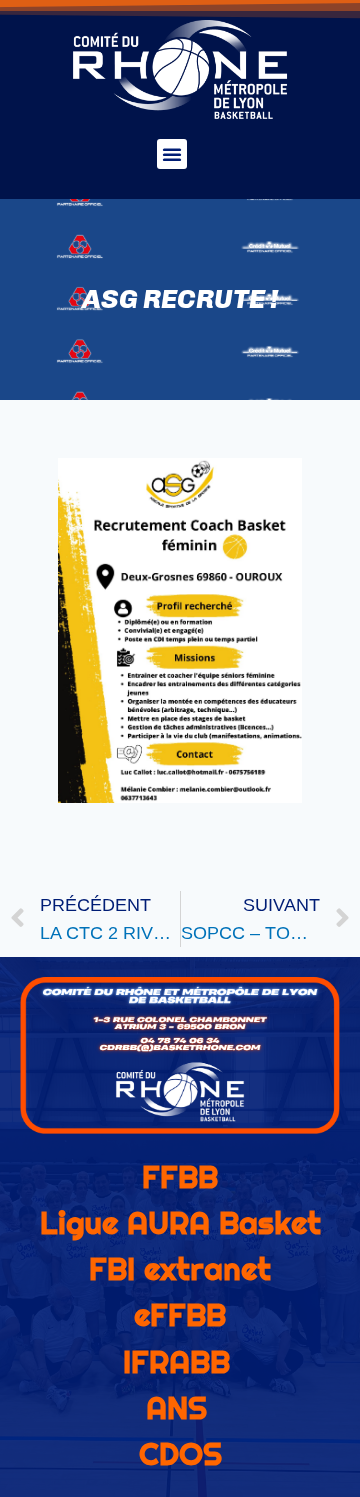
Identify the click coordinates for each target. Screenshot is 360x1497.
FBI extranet (180, 1269)
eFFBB (180, 1315)
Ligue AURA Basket (180, 1223)
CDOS (180, 1454)
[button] (172, 154)
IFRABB (176, 1362)
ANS (176, 1408)
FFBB (180, 1177)
